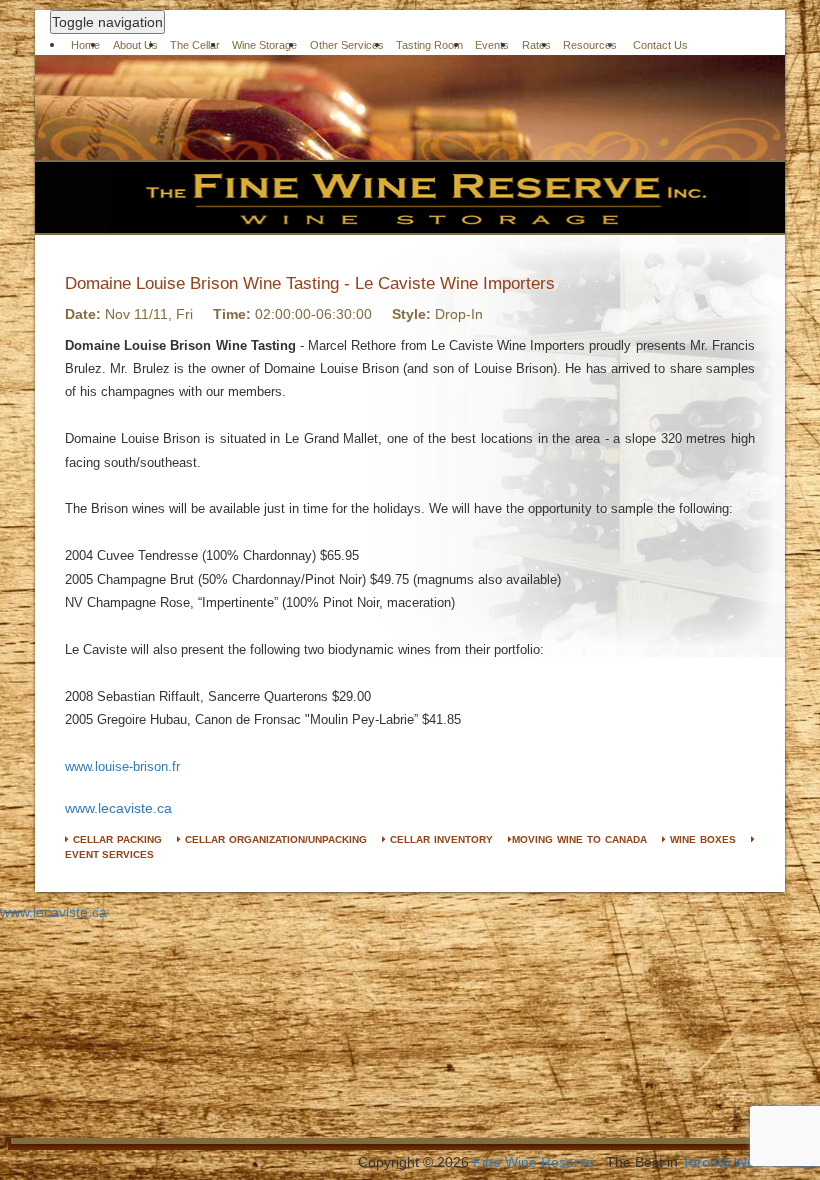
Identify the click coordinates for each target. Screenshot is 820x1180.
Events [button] (492, 45)
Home (85, 45)
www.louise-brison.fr (122, 766)
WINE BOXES (701, 839)
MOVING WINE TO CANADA (579, 839)
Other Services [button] (347, 45)
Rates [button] (536, 45)
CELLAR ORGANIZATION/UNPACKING (274, 839)
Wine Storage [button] (264, 45)
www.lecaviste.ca (118, 808)
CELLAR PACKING (115, 839)
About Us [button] (135, 45)
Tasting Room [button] (429, 45)
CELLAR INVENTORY (439, 839)
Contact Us (660, 45)
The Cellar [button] (195, 45)
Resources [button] (590, 45)
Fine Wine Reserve (533, 1162)
